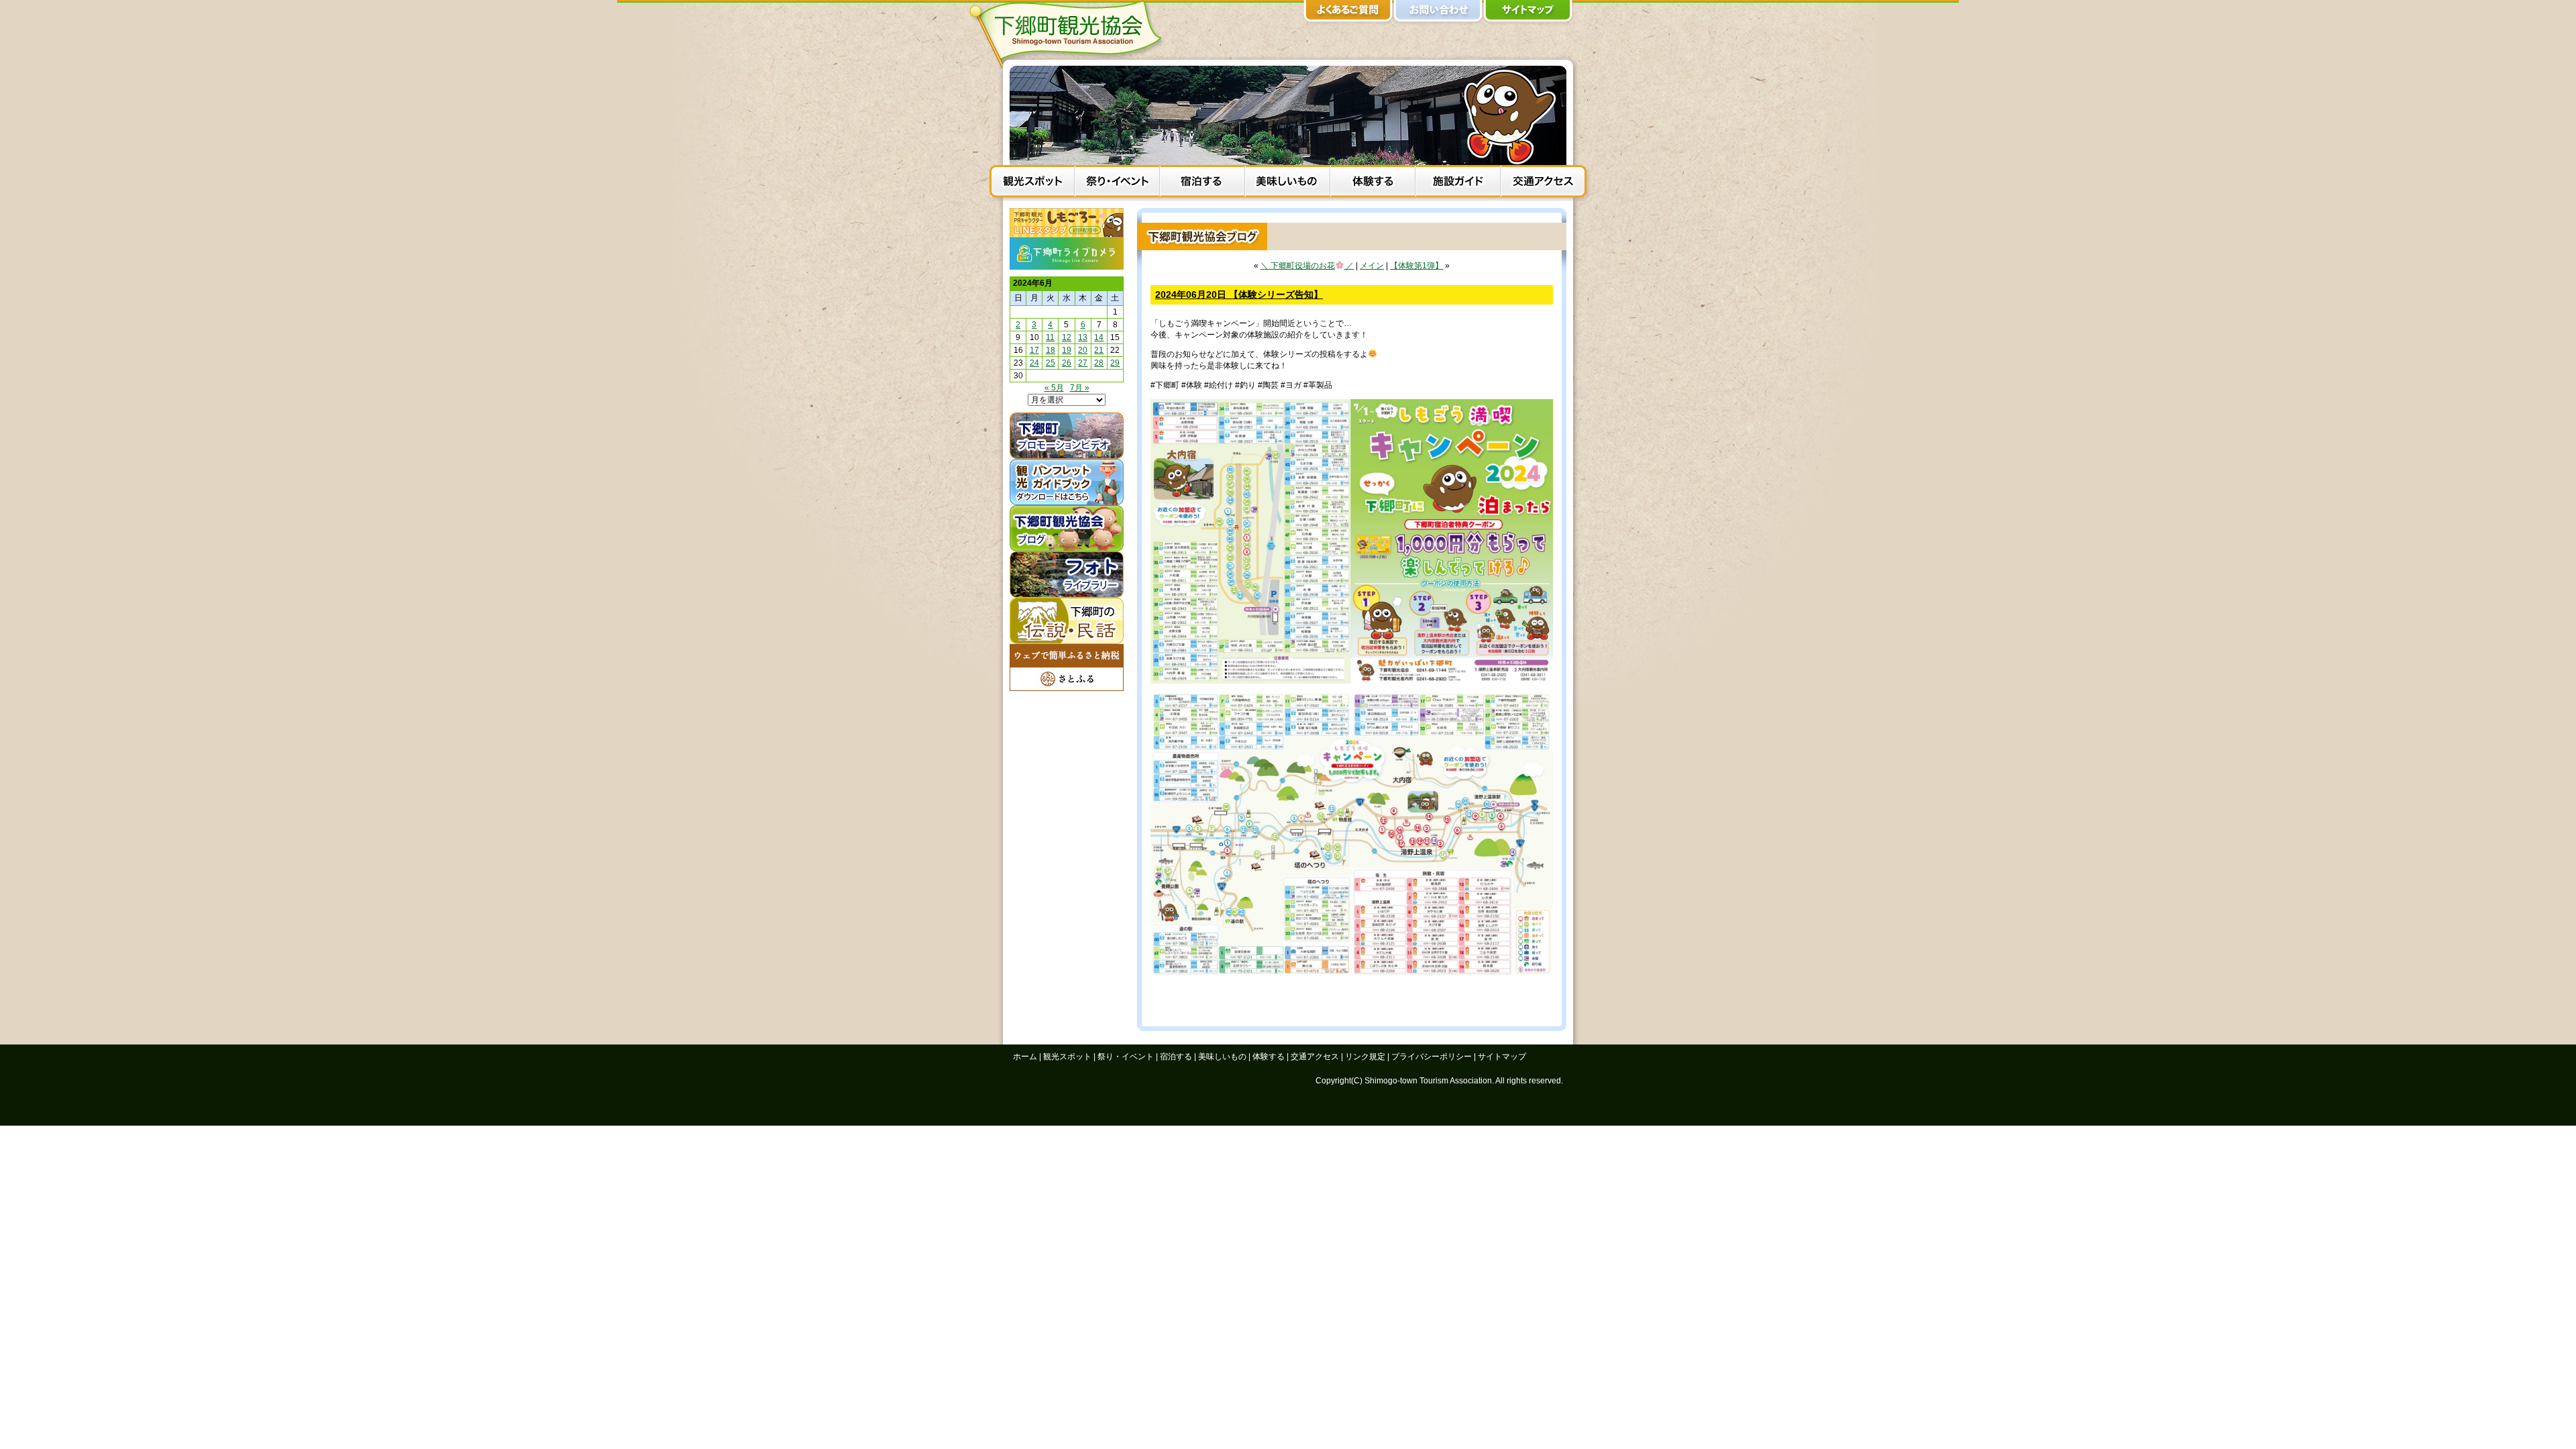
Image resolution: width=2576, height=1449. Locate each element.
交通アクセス (1543, 183)
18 (1051, 350)
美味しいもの (1288, 183)
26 (1067, 363)
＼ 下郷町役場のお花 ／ (1307, 266)
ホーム (1025, 1057)
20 (1083, 350)
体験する (1373, 183)
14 (1099, 337)
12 (1067, 337)
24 (1034, 363)
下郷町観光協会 (1070, 34)
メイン (1372, 266)
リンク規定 (1365, 1057)
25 (1051, 363)
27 (1083, 363)
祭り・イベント (1117, 183)
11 (1050, 337)
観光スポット (1032, 183)
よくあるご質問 (1348, 13)
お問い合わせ (1438, 13)
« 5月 (1054, 388)
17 (1034, 350)
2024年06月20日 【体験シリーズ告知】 (1239, 294)
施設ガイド (1458, 183)
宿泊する (1202, 183)
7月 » (1080, 388)
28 (1099, 363)
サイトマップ (1528, 13)
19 (1067, 350)
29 (1115, 363)
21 (1099, 350)
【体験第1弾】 (1416, 266)
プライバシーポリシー (1432, 1057)
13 (1083, 337)
